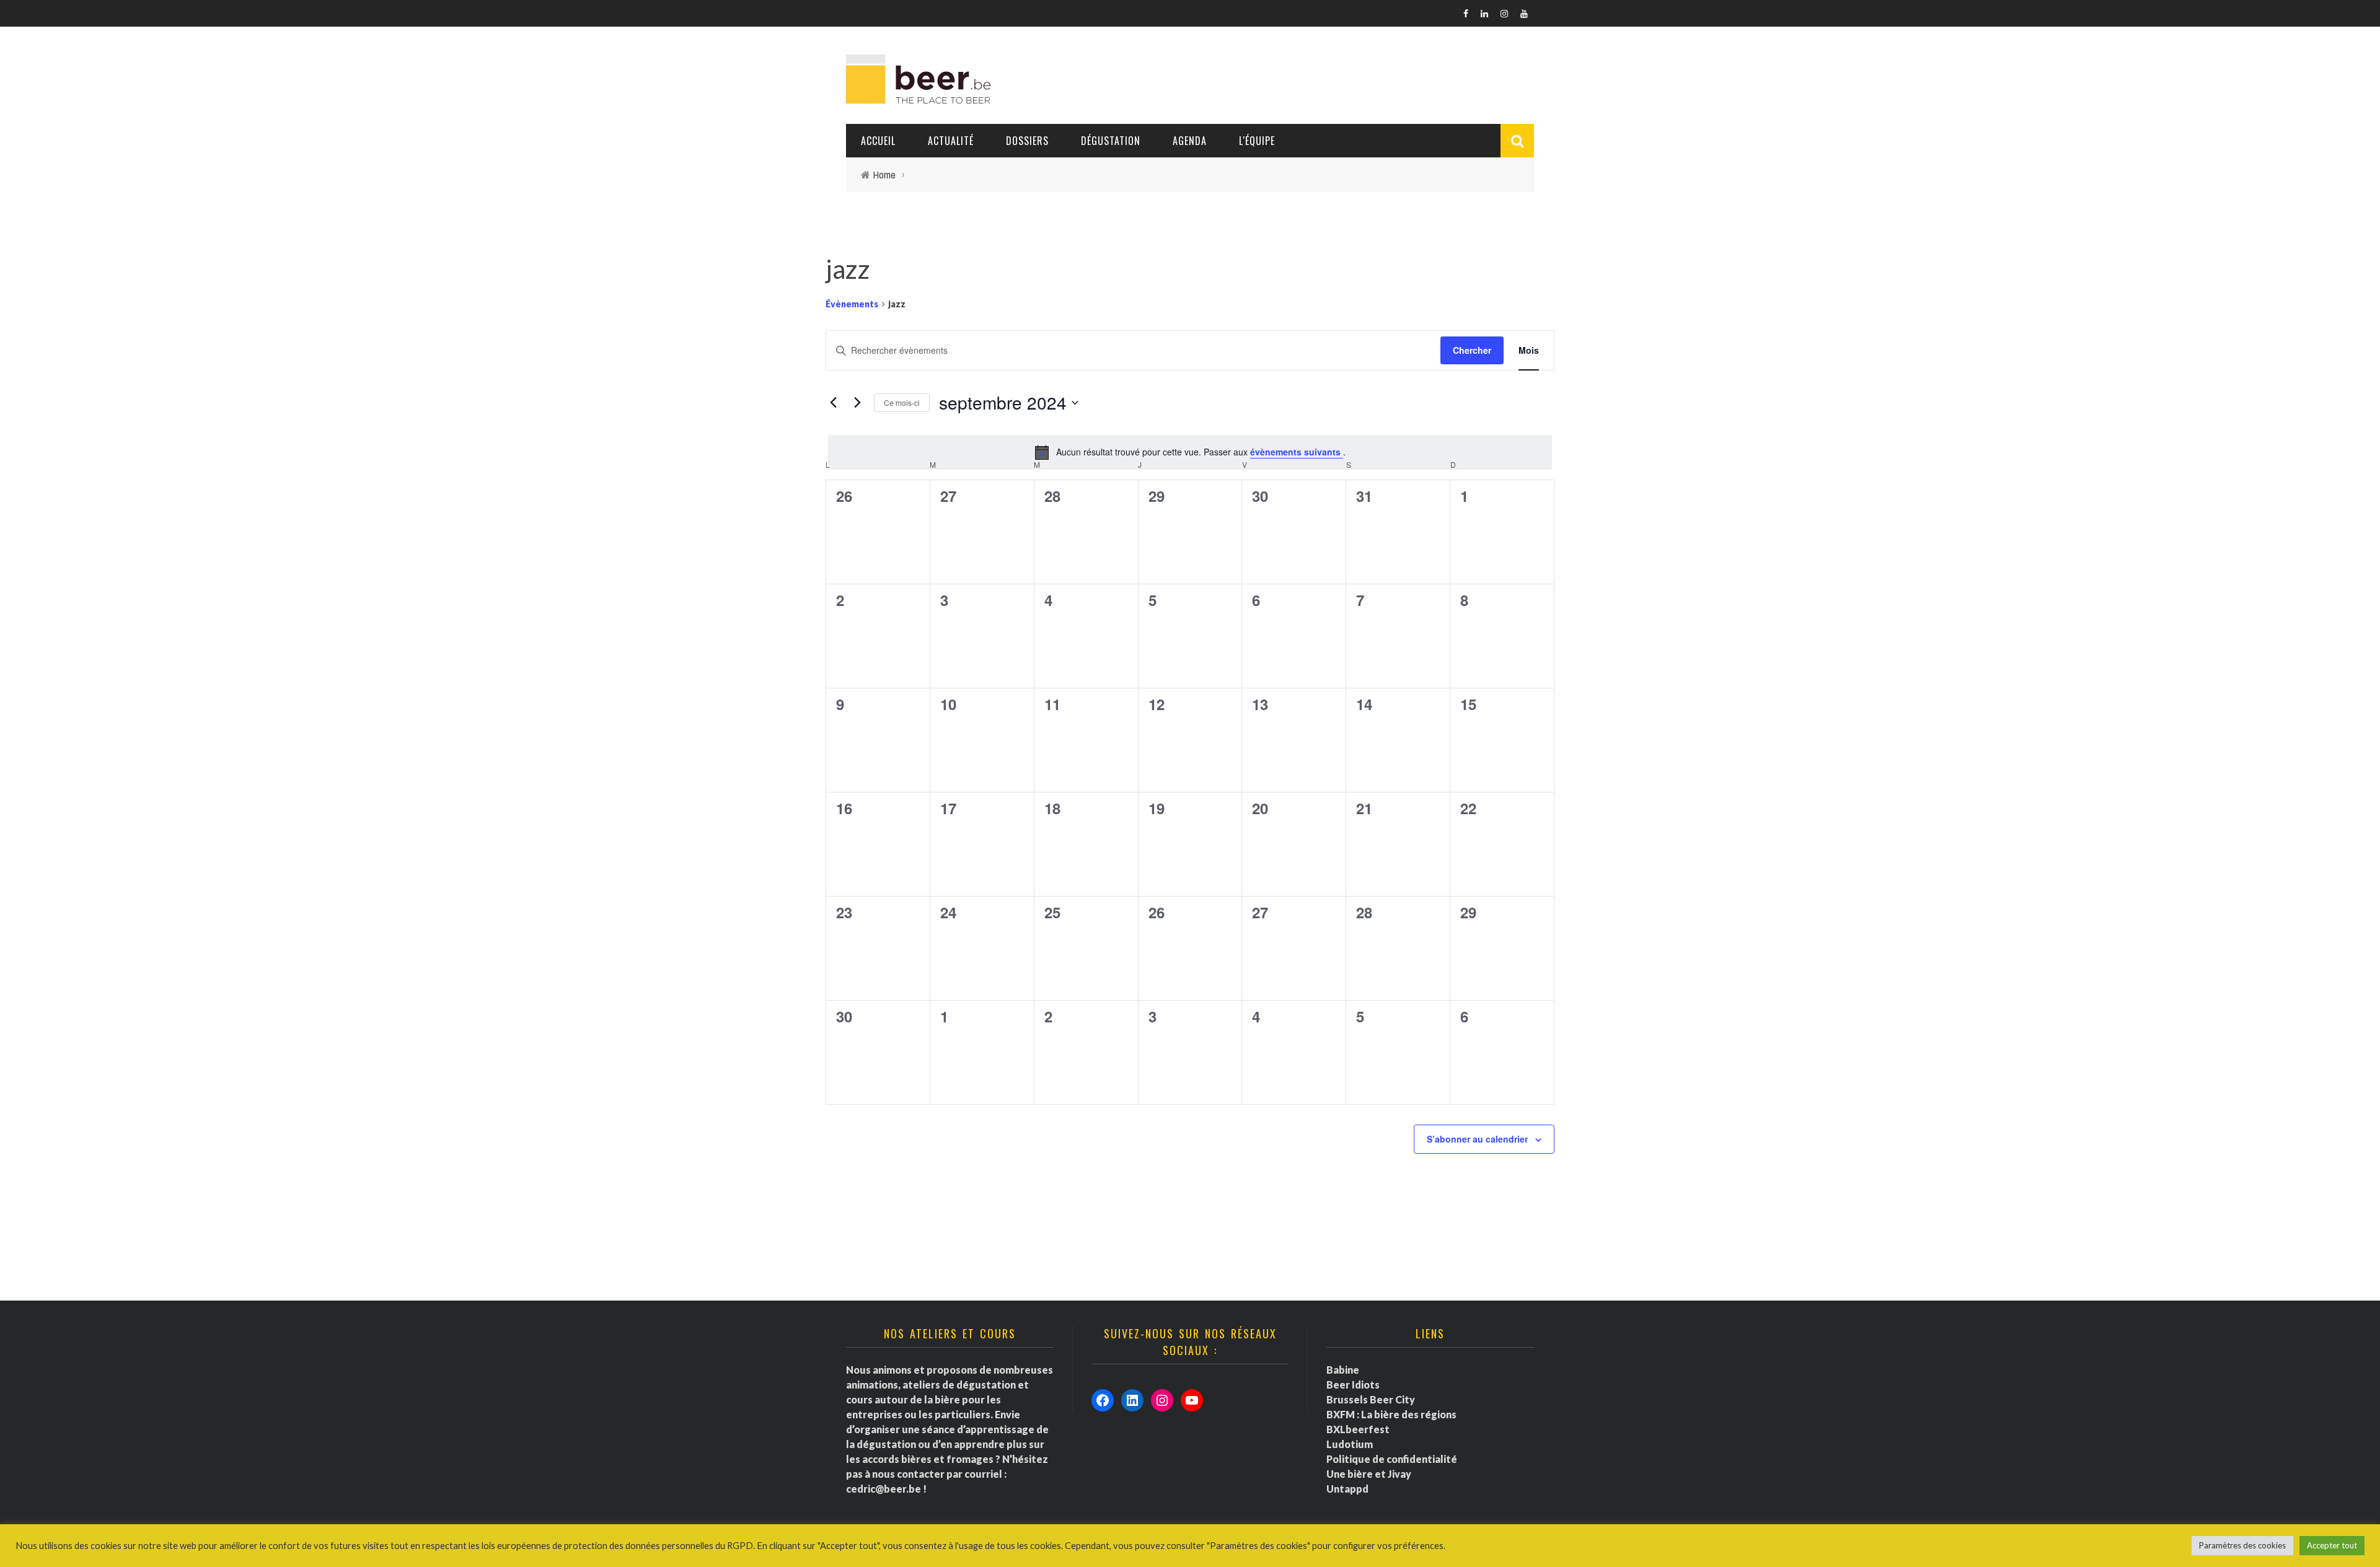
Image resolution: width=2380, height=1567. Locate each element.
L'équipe (1257, 141)
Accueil (878, 141)
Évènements (852, 304)
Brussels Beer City (1371, 1399)
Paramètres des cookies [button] (2242, 1545)
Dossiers (1027, 141)
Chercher (1472, 350)
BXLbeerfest (1358, 1429)
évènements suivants (1297, 452)
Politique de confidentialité (1392, 1459)
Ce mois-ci (902, 402)
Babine (1343, 1370)
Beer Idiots (1353, 1385)
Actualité (951, 141)
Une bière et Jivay (1369, 1474)
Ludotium (1350, 1444)
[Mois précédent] (833, 403)
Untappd (1347, 1489)
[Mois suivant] (857, 403)
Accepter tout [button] (2332, 1545)
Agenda (1190, 141)
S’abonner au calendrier (1477, 1139)
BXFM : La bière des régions (1391, 1414)
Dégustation (1111, 141)
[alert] (1190, 452)
